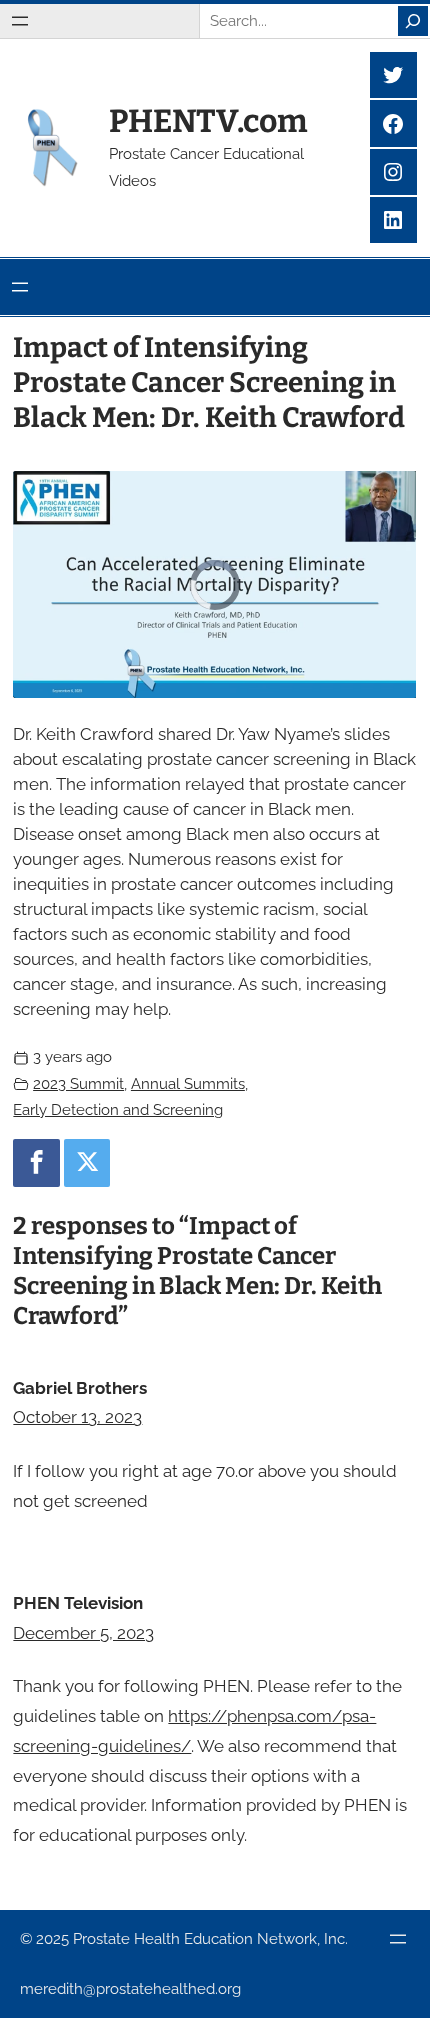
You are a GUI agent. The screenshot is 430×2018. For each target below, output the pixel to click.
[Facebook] (36, 1163)
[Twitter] (87, 1163)
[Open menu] (20, 21)
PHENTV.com (208, 121)
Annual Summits (188, 1084)
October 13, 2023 (77, 1417)
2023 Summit (78, 1084)
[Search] (413, 21)
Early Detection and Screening (118, 1110)
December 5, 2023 (83, 1633)
